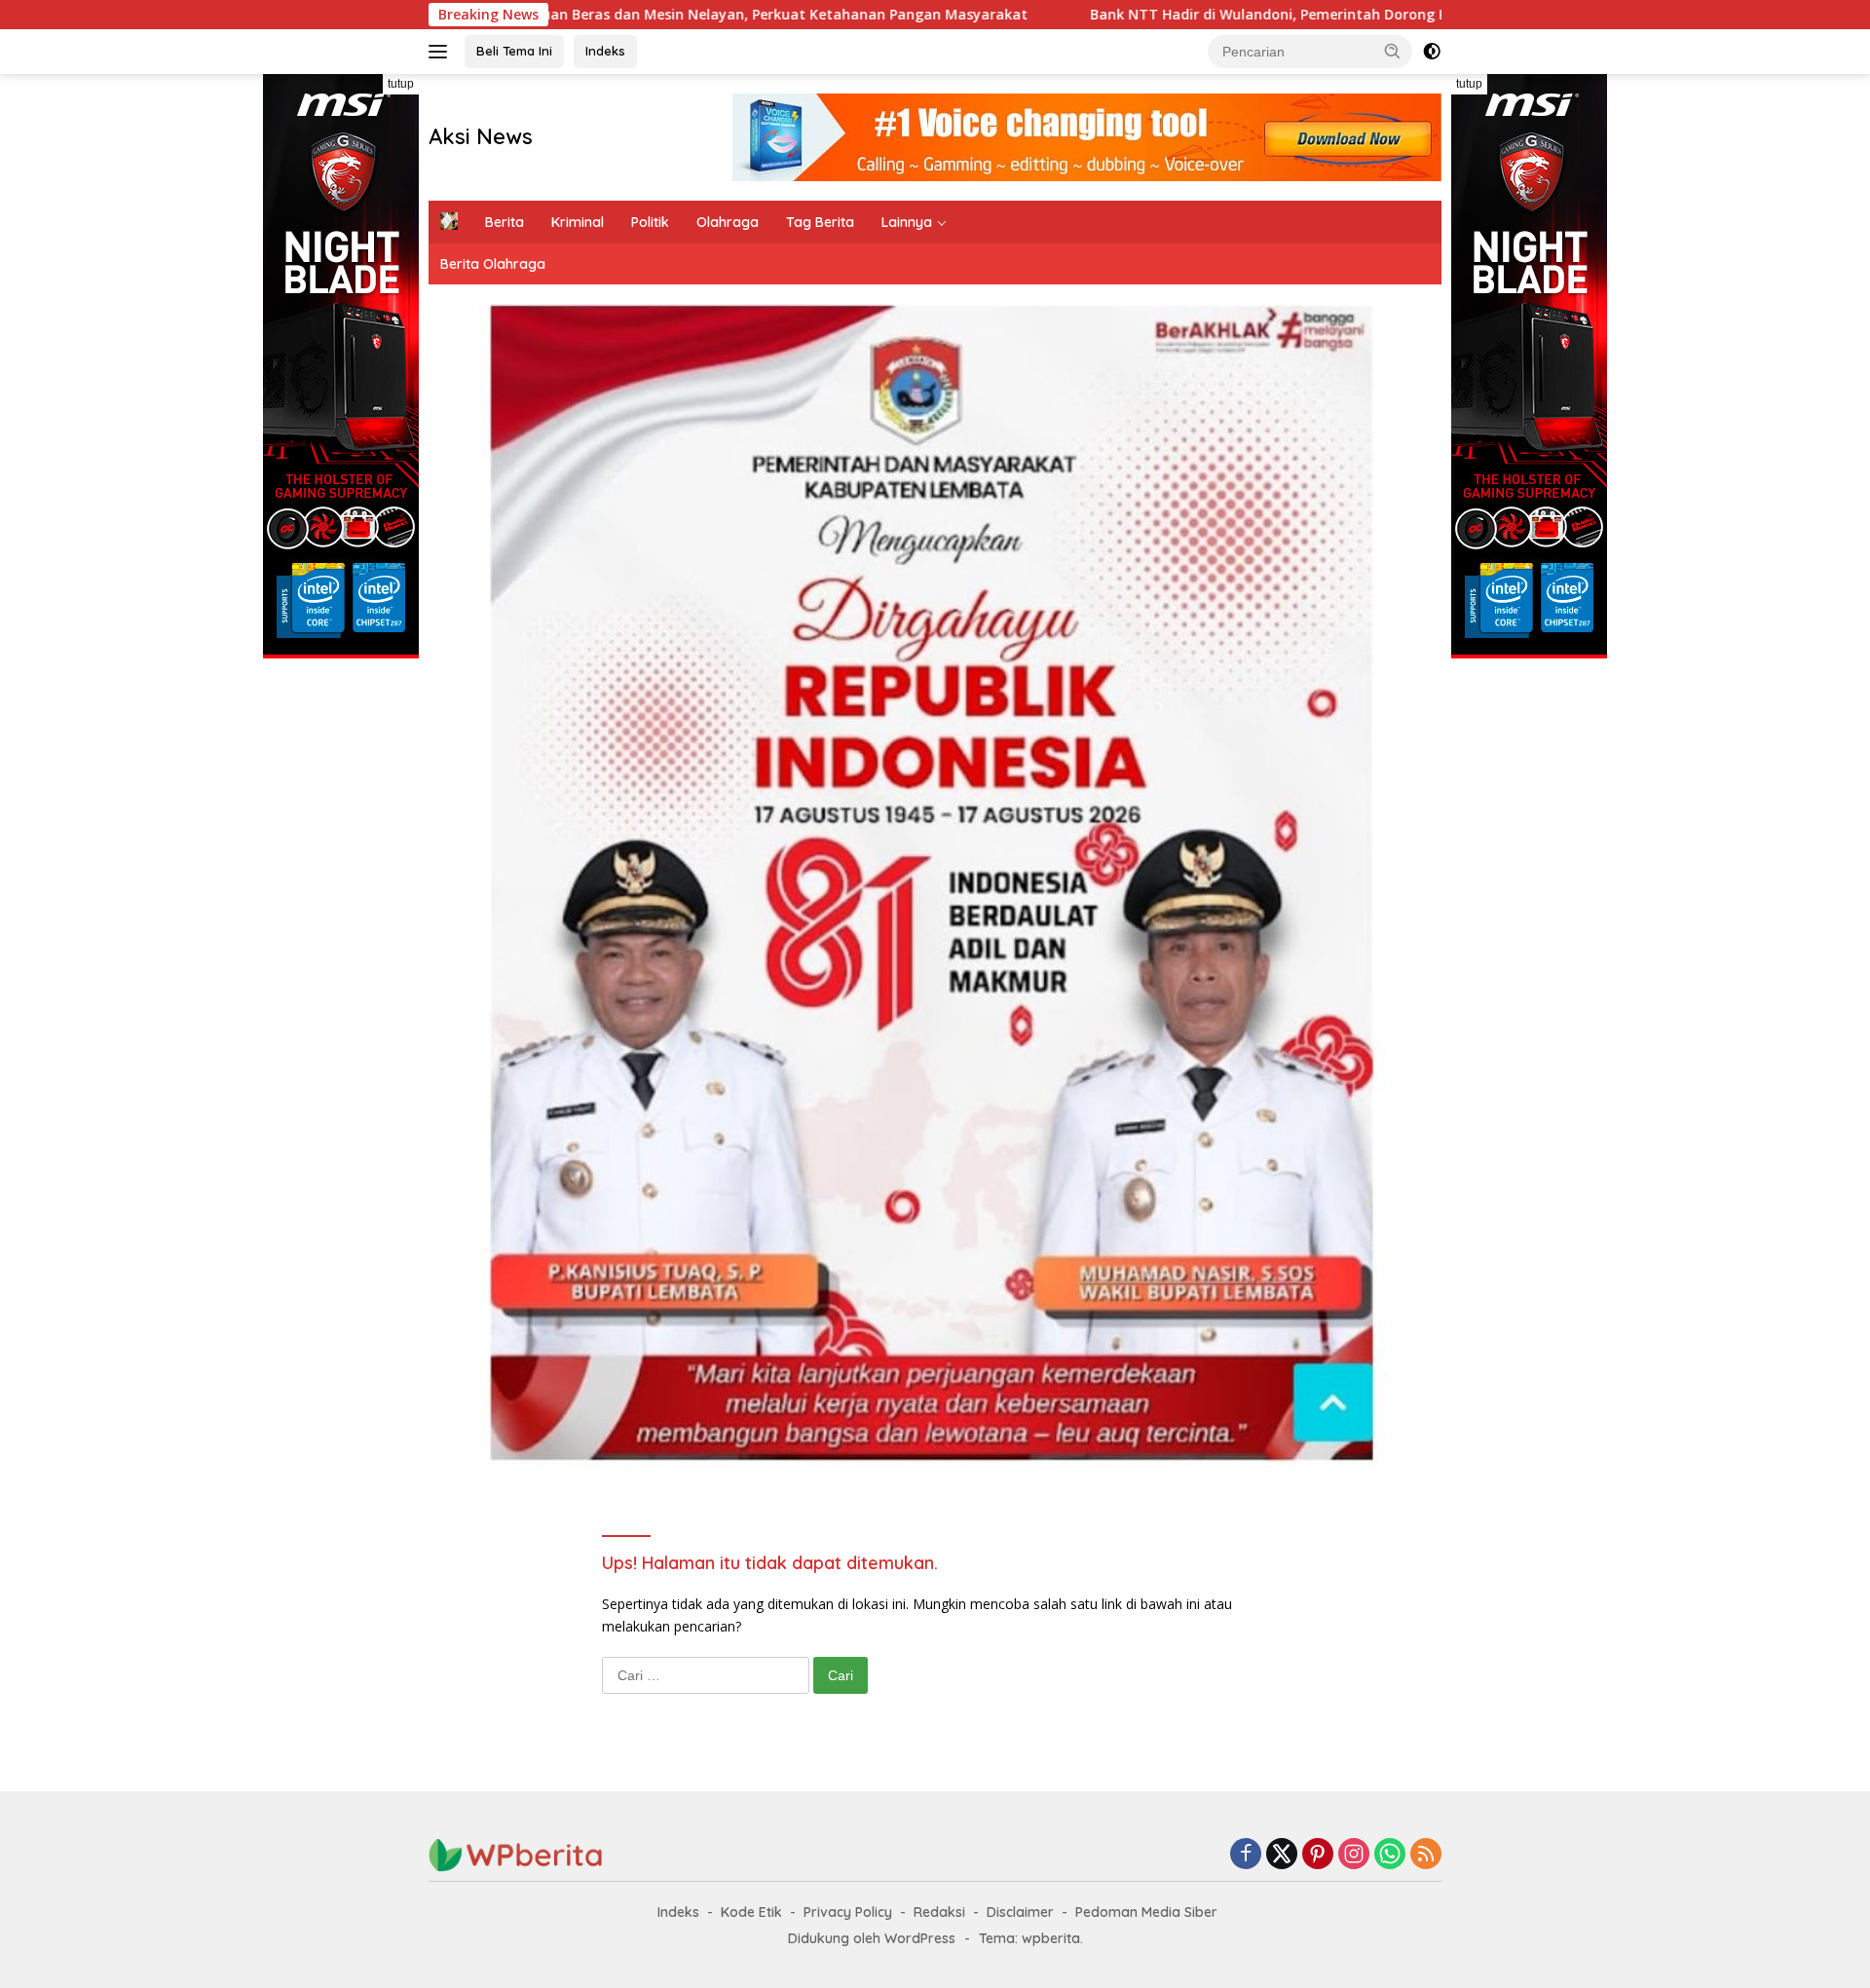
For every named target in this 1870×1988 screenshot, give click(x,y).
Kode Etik (751, 1912)
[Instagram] (1354, 1855)
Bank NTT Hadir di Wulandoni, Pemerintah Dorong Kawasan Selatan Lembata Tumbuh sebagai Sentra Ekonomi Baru (1332, 15)
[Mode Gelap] (1432, 52)
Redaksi (939, 1912)
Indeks (605, 51)
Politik (650, 222)
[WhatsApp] (1390, 1855)
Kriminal (578, 222)
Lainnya (907, 222)
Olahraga (728, 222)
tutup (401, 84)
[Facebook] (1246, 1855)
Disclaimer (1020, 1912)
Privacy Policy (848, 1912)
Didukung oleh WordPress (872, 1938)
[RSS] (1426, 1855)
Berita (505, 222)
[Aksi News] (516, 1854)
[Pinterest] (1318, 1855)
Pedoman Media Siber (1146, 1912)
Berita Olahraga (493, 264)
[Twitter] (1282, 1855)
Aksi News (481, 136)
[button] (1393, 51)
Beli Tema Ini (514, 51)
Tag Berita (820, 222)
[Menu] (442, 52)
